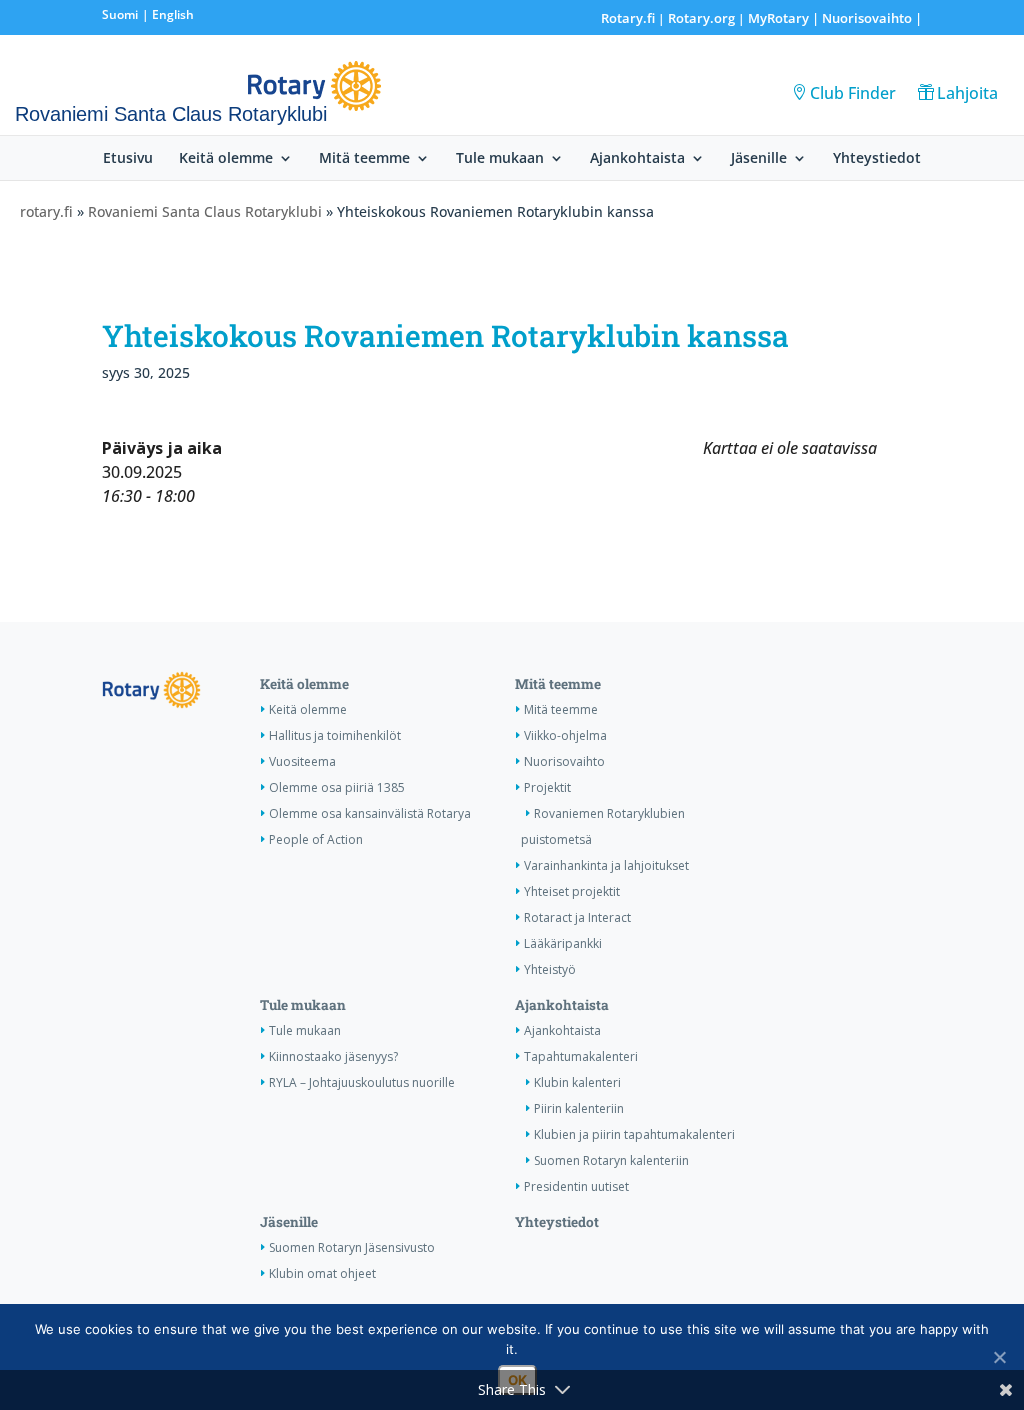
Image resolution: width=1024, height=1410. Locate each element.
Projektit (547, 787)
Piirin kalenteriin (579, 1108)
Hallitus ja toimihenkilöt (335, 735)
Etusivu (128, 159)
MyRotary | (785, 18)
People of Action (316, 839)
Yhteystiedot (877, 159)
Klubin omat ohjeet (322, 1273)
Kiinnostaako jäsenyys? (333, 1056)
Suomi (120, 14)
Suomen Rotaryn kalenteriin (611, 1160)
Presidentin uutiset (576, 1186)
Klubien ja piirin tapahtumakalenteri (634, 1134)
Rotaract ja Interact (577, 917)
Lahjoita (967, 93)
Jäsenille (759, 159)
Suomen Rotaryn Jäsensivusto (352, 1247)
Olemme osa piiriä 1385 (337, 787)
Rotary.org (701, 18)
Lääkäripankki (563, 943)
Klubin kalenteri (577, 1082)
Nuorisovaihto (867, 18)
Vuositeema (302, 761)
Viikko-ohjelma (565, 735)
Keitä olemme (226, 159)
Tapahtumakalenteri (581, 1056)
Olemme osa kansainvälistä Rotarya (370, 813)
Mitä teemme (364, 159)
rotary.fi (46, 211)
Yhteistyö (550, 969)
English (173, 14)
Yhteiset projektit (572, 891)
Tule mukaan (500, 159)
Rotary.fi (628, 18)
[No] (999, 1357)
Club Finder (853, 93)
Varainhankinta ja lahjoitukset (606, 865)
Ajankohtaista (637, 159)
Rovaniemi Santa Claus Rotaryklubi (205, 211)
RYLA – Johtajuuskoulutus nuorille (362, 1082)
